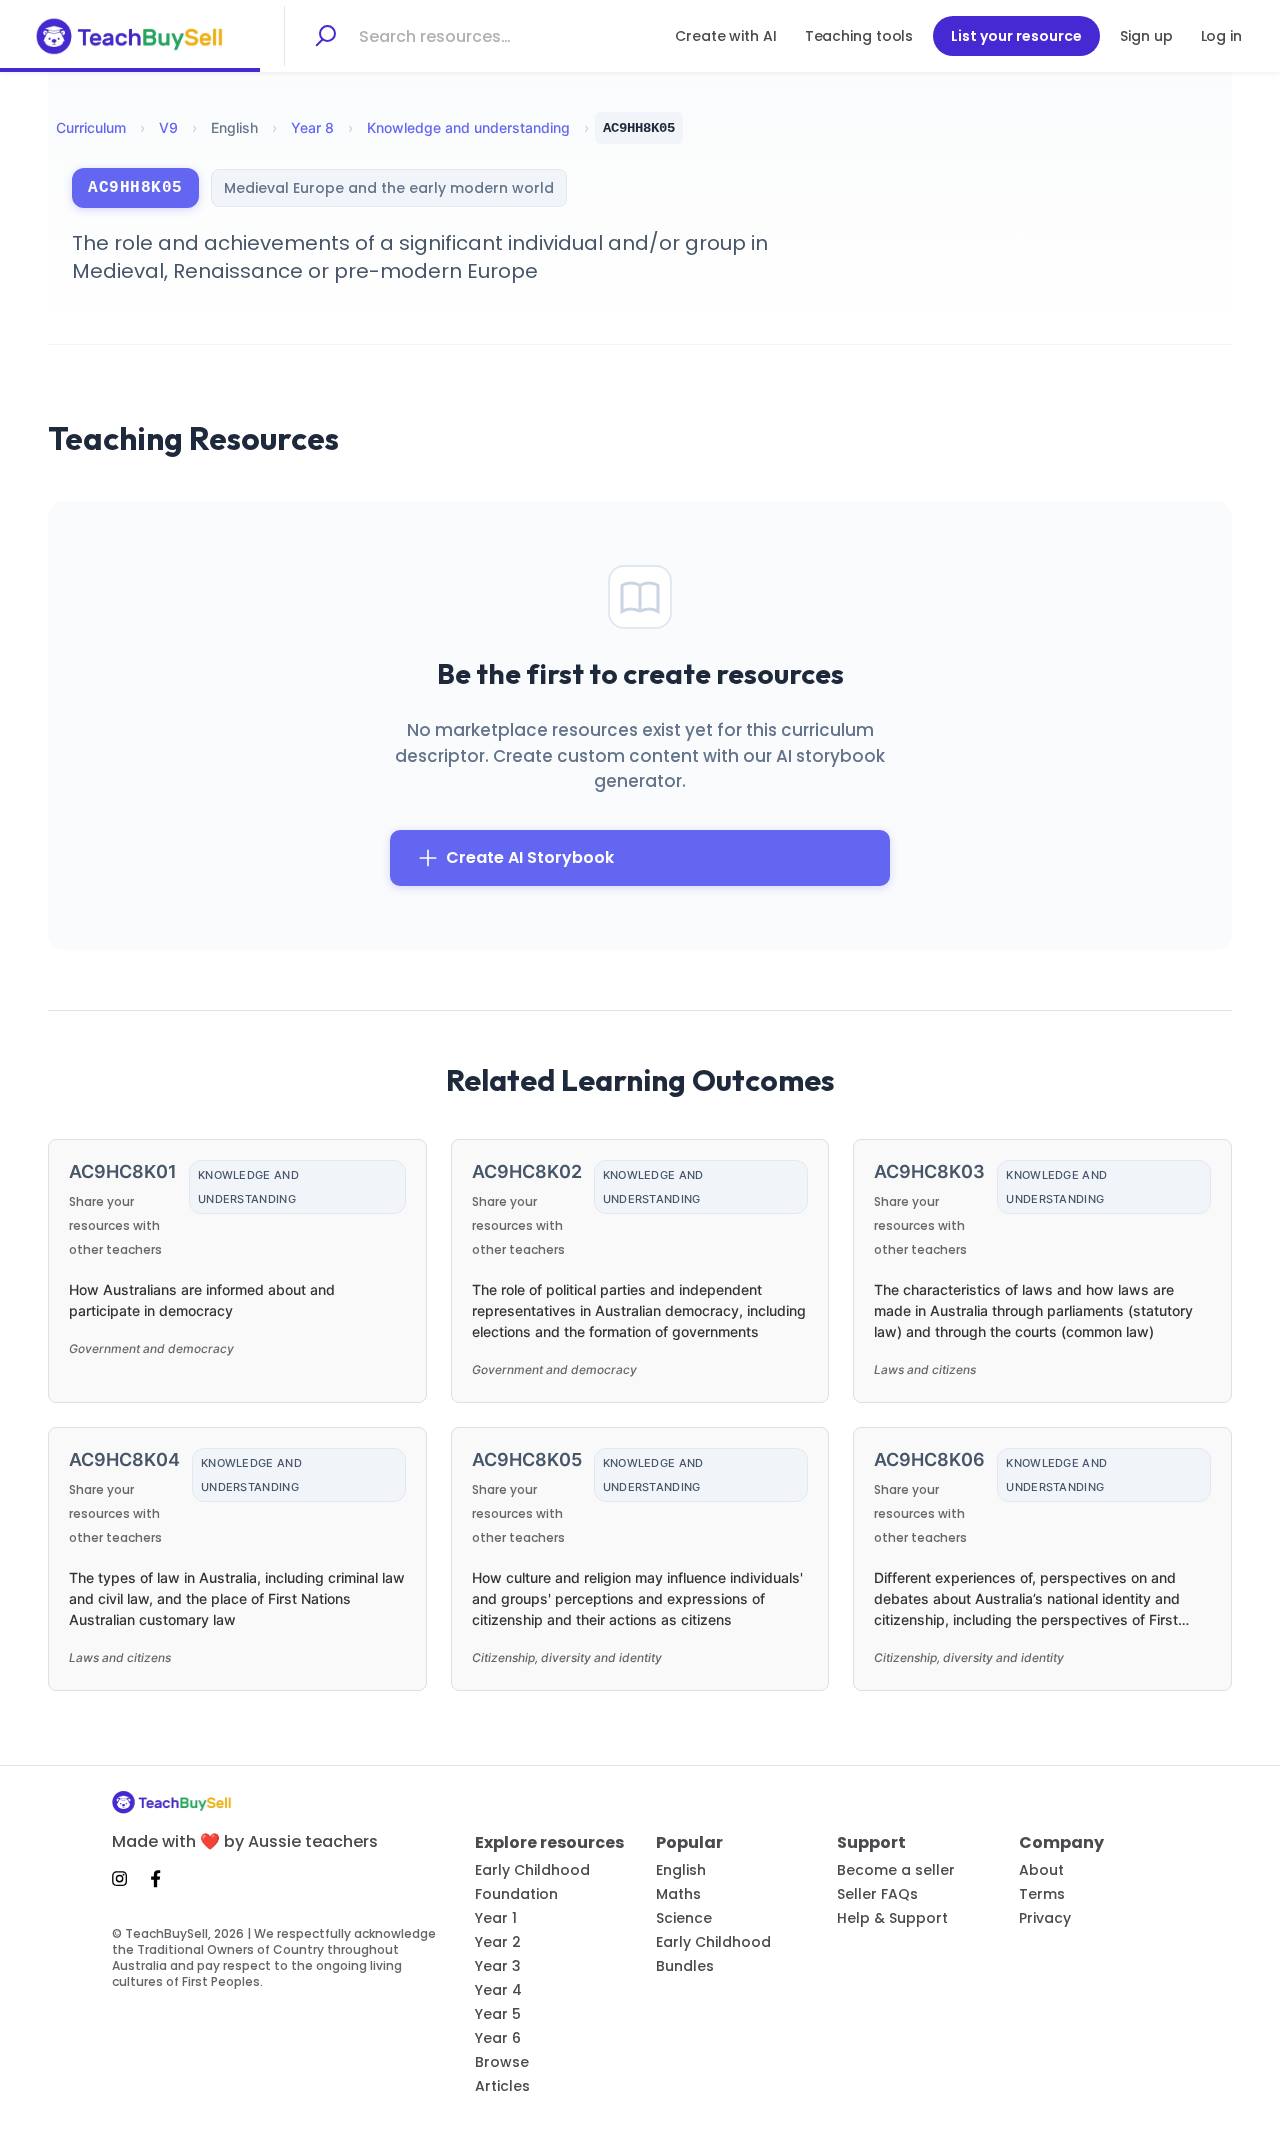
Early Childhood (532, 1870)
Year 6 (498, 2038)
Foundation (516, 1894)
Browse (502, 2062)
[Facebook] (156, 1878)
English (681, 1870)
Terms (1042, 1894)
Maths (678, 1894)
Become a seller (896, 1870)
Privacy (1045, 1918)
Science (684, 1918)
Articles (502, 2086)
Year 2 (498, 1942)
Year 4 (498, 1990)
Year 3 (498, 1966)
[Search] (325, 36)
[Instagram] (125, 1878)
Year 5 (498, 2014)
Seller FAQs (877, 1894)
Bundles (685, 1966)
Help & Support (892, 1918)
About (1041, 1870)
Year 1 (496, 1918)
